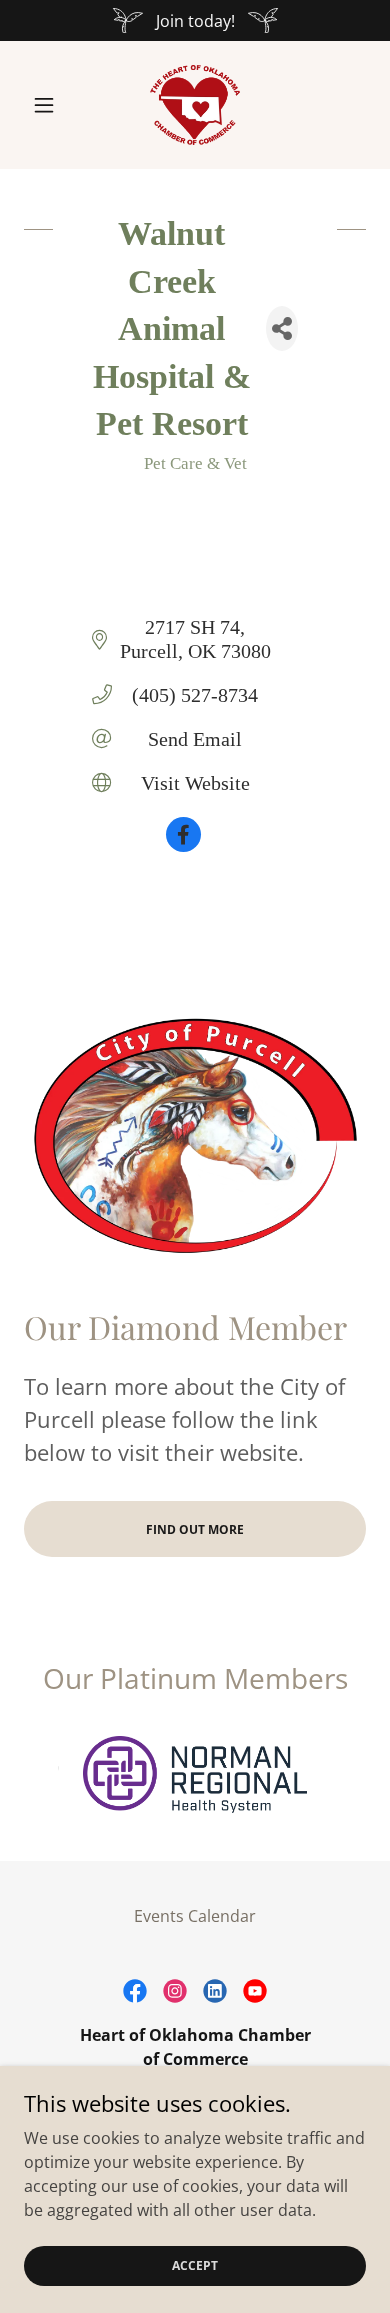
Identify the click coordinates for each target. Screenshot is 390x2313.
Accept (195, 2265)
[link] (195, 105)
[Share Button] (282, 328)
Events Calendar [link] (195, 1916)
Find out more (195, 1529)
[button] (49, 105)
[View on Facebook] (183, 845)
